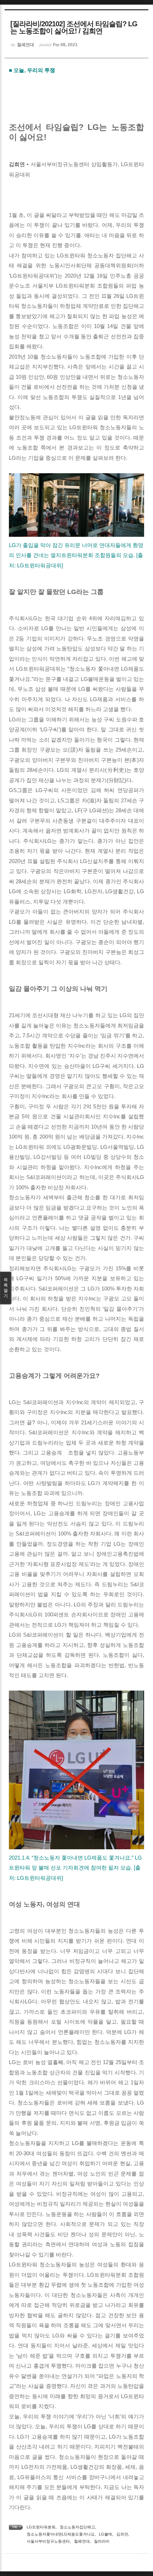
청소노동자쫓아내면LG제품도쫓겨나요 (61, 2534)
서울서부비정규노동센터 (48, 2541)
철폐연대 (82, 2541)
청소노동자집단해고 (77, 2527)
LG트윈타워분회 (41, 2527)
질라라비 (102, 2541)
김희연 (122, 2534)
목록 (6, 1288)
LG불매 (105, 2534)
